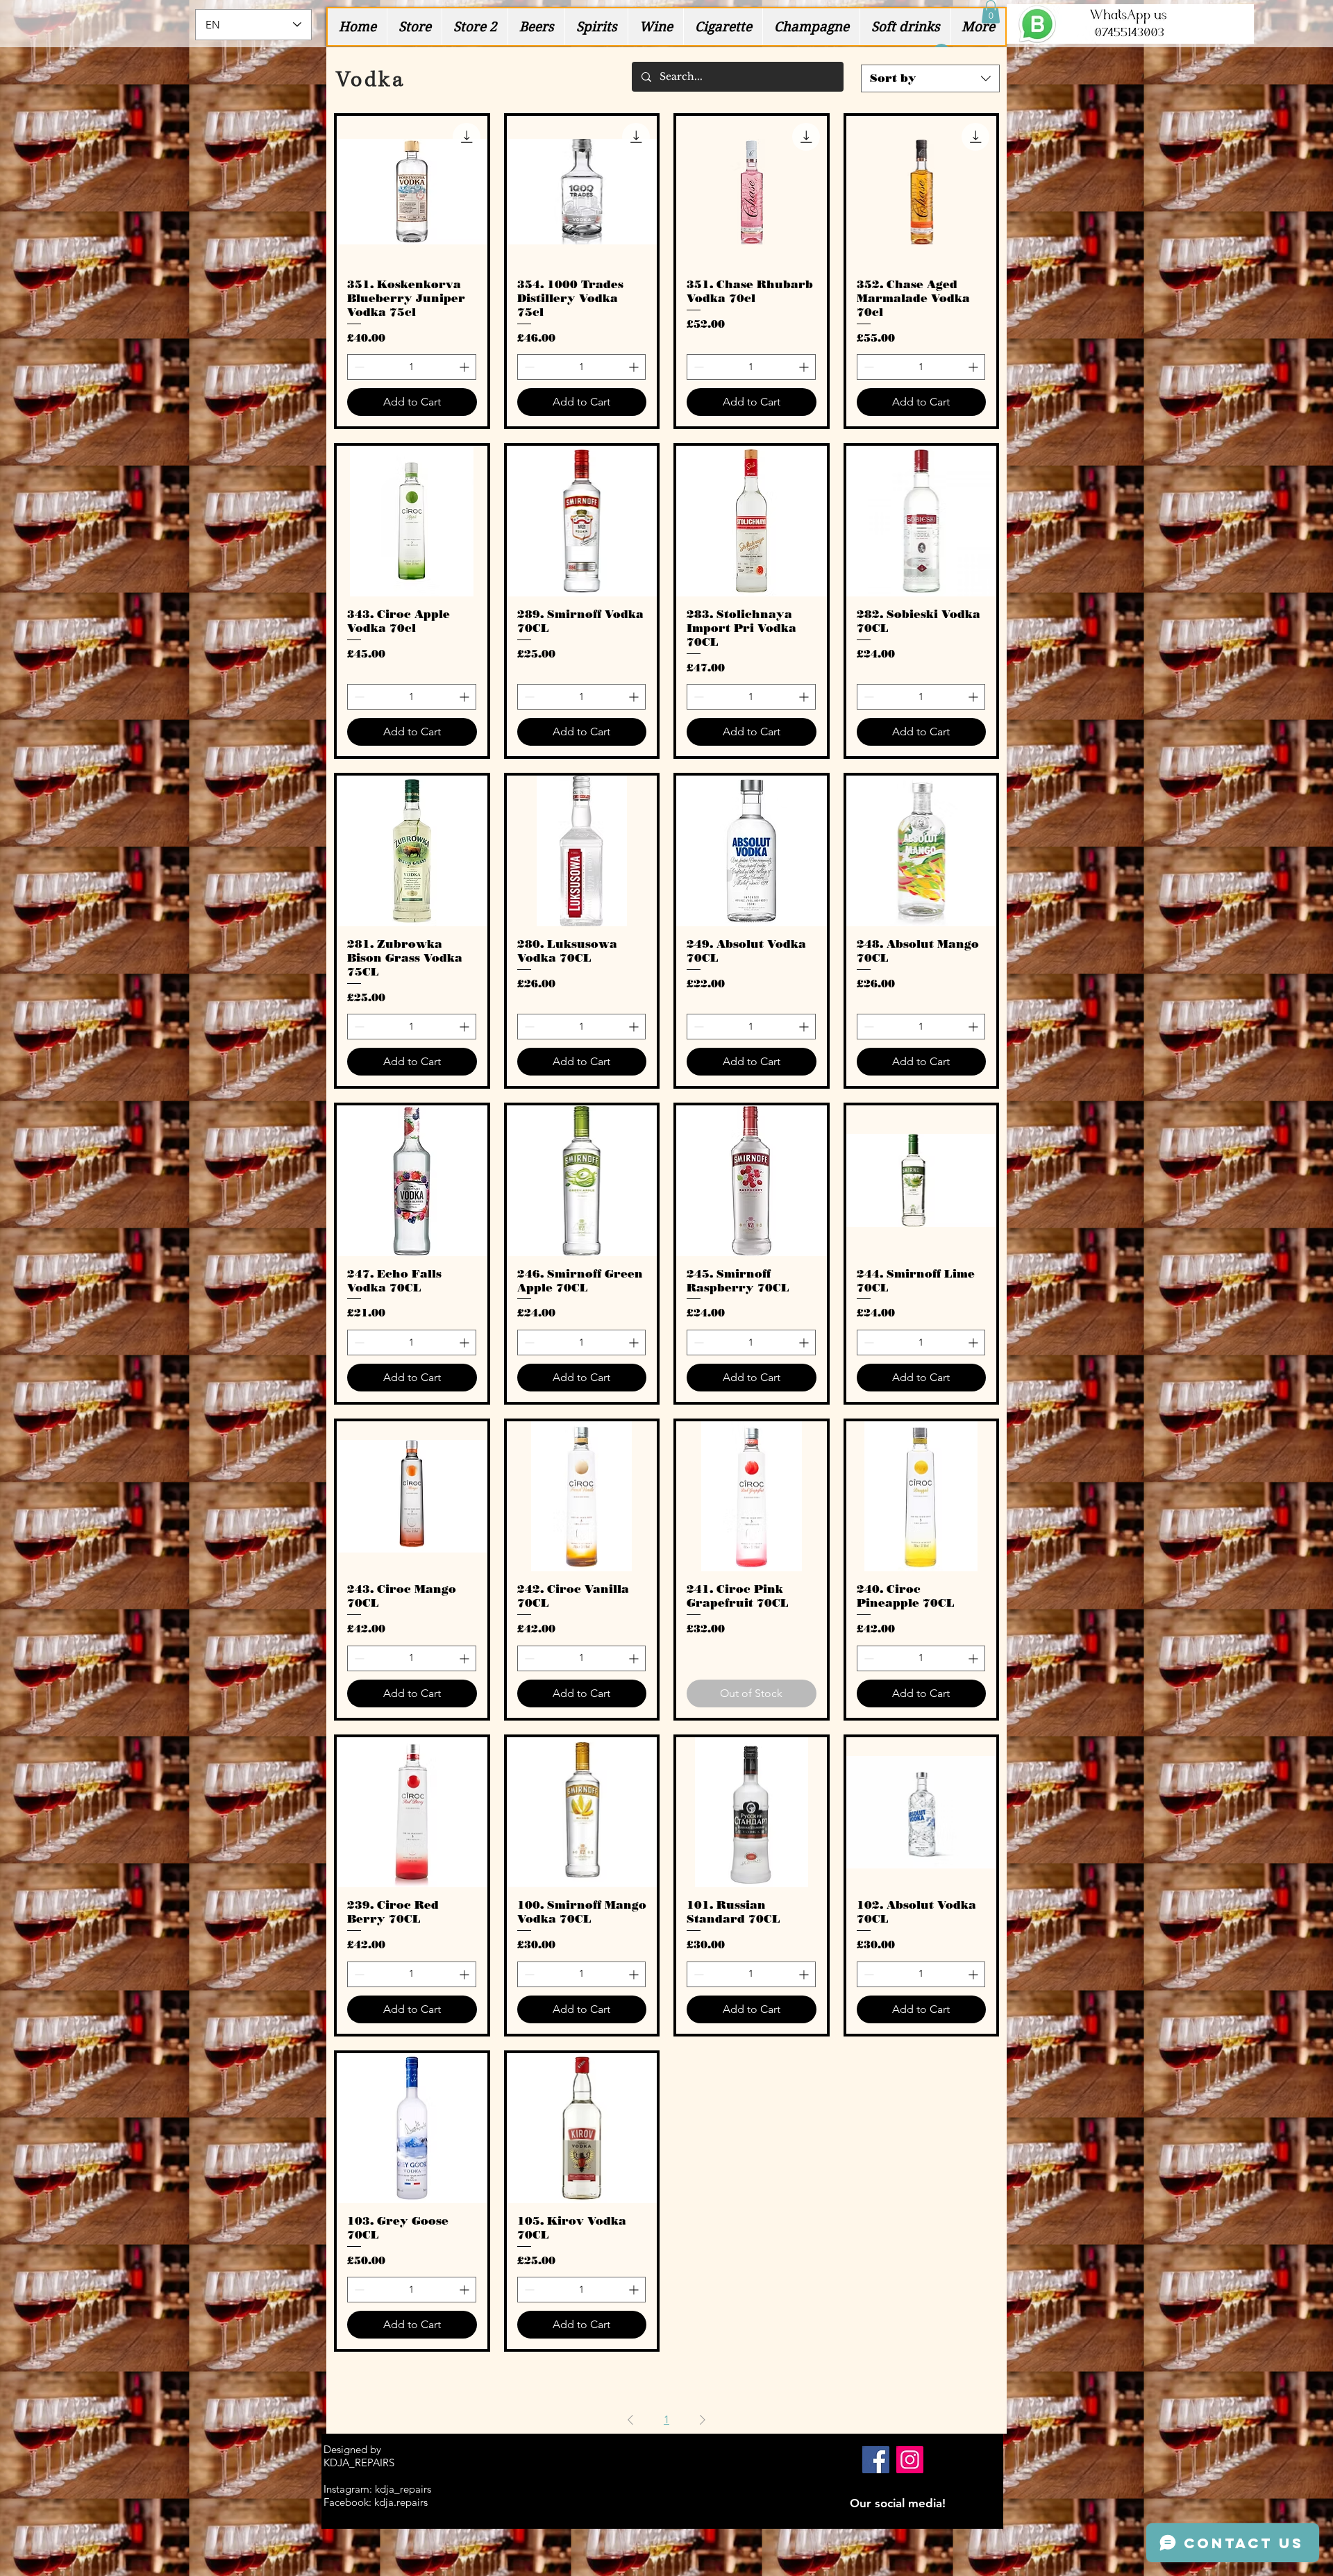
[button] (991, 11)
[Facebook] (876, 2460)
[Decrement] (358, 367)
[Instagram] (910, 2460)
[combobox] (930, 78)
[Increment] (466, 367)
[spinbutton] (412, 367)
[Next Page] (703, 2420)
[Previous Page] (630, 2420)
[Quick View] (412, 191)
